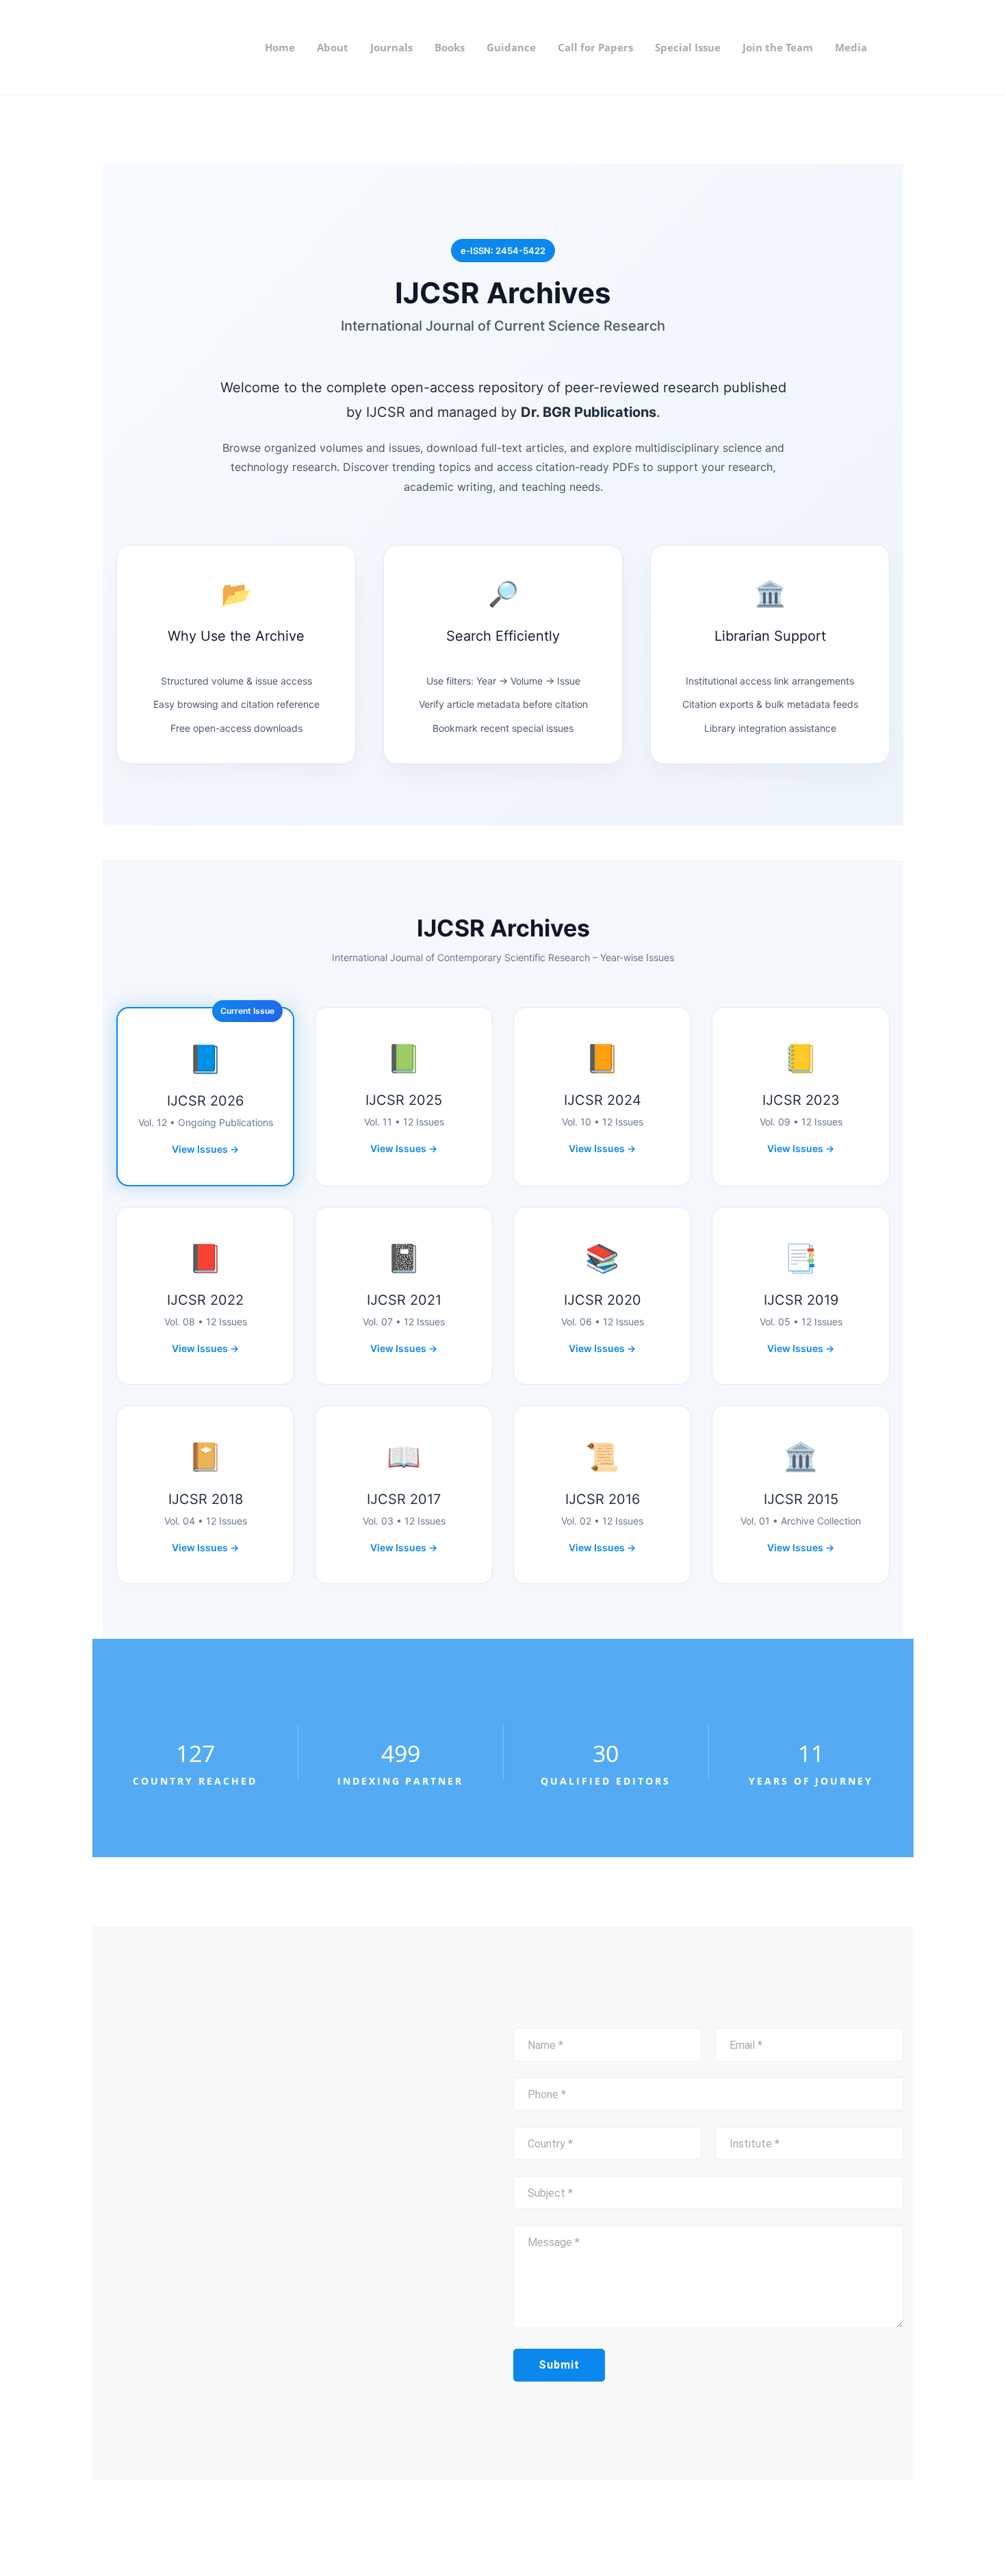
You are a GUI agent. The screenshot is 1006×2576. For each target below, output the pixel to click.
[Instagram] (539, 2528)
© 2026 (224, 2528)
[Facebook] (517, 2528)
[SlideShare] (561, 2528)
